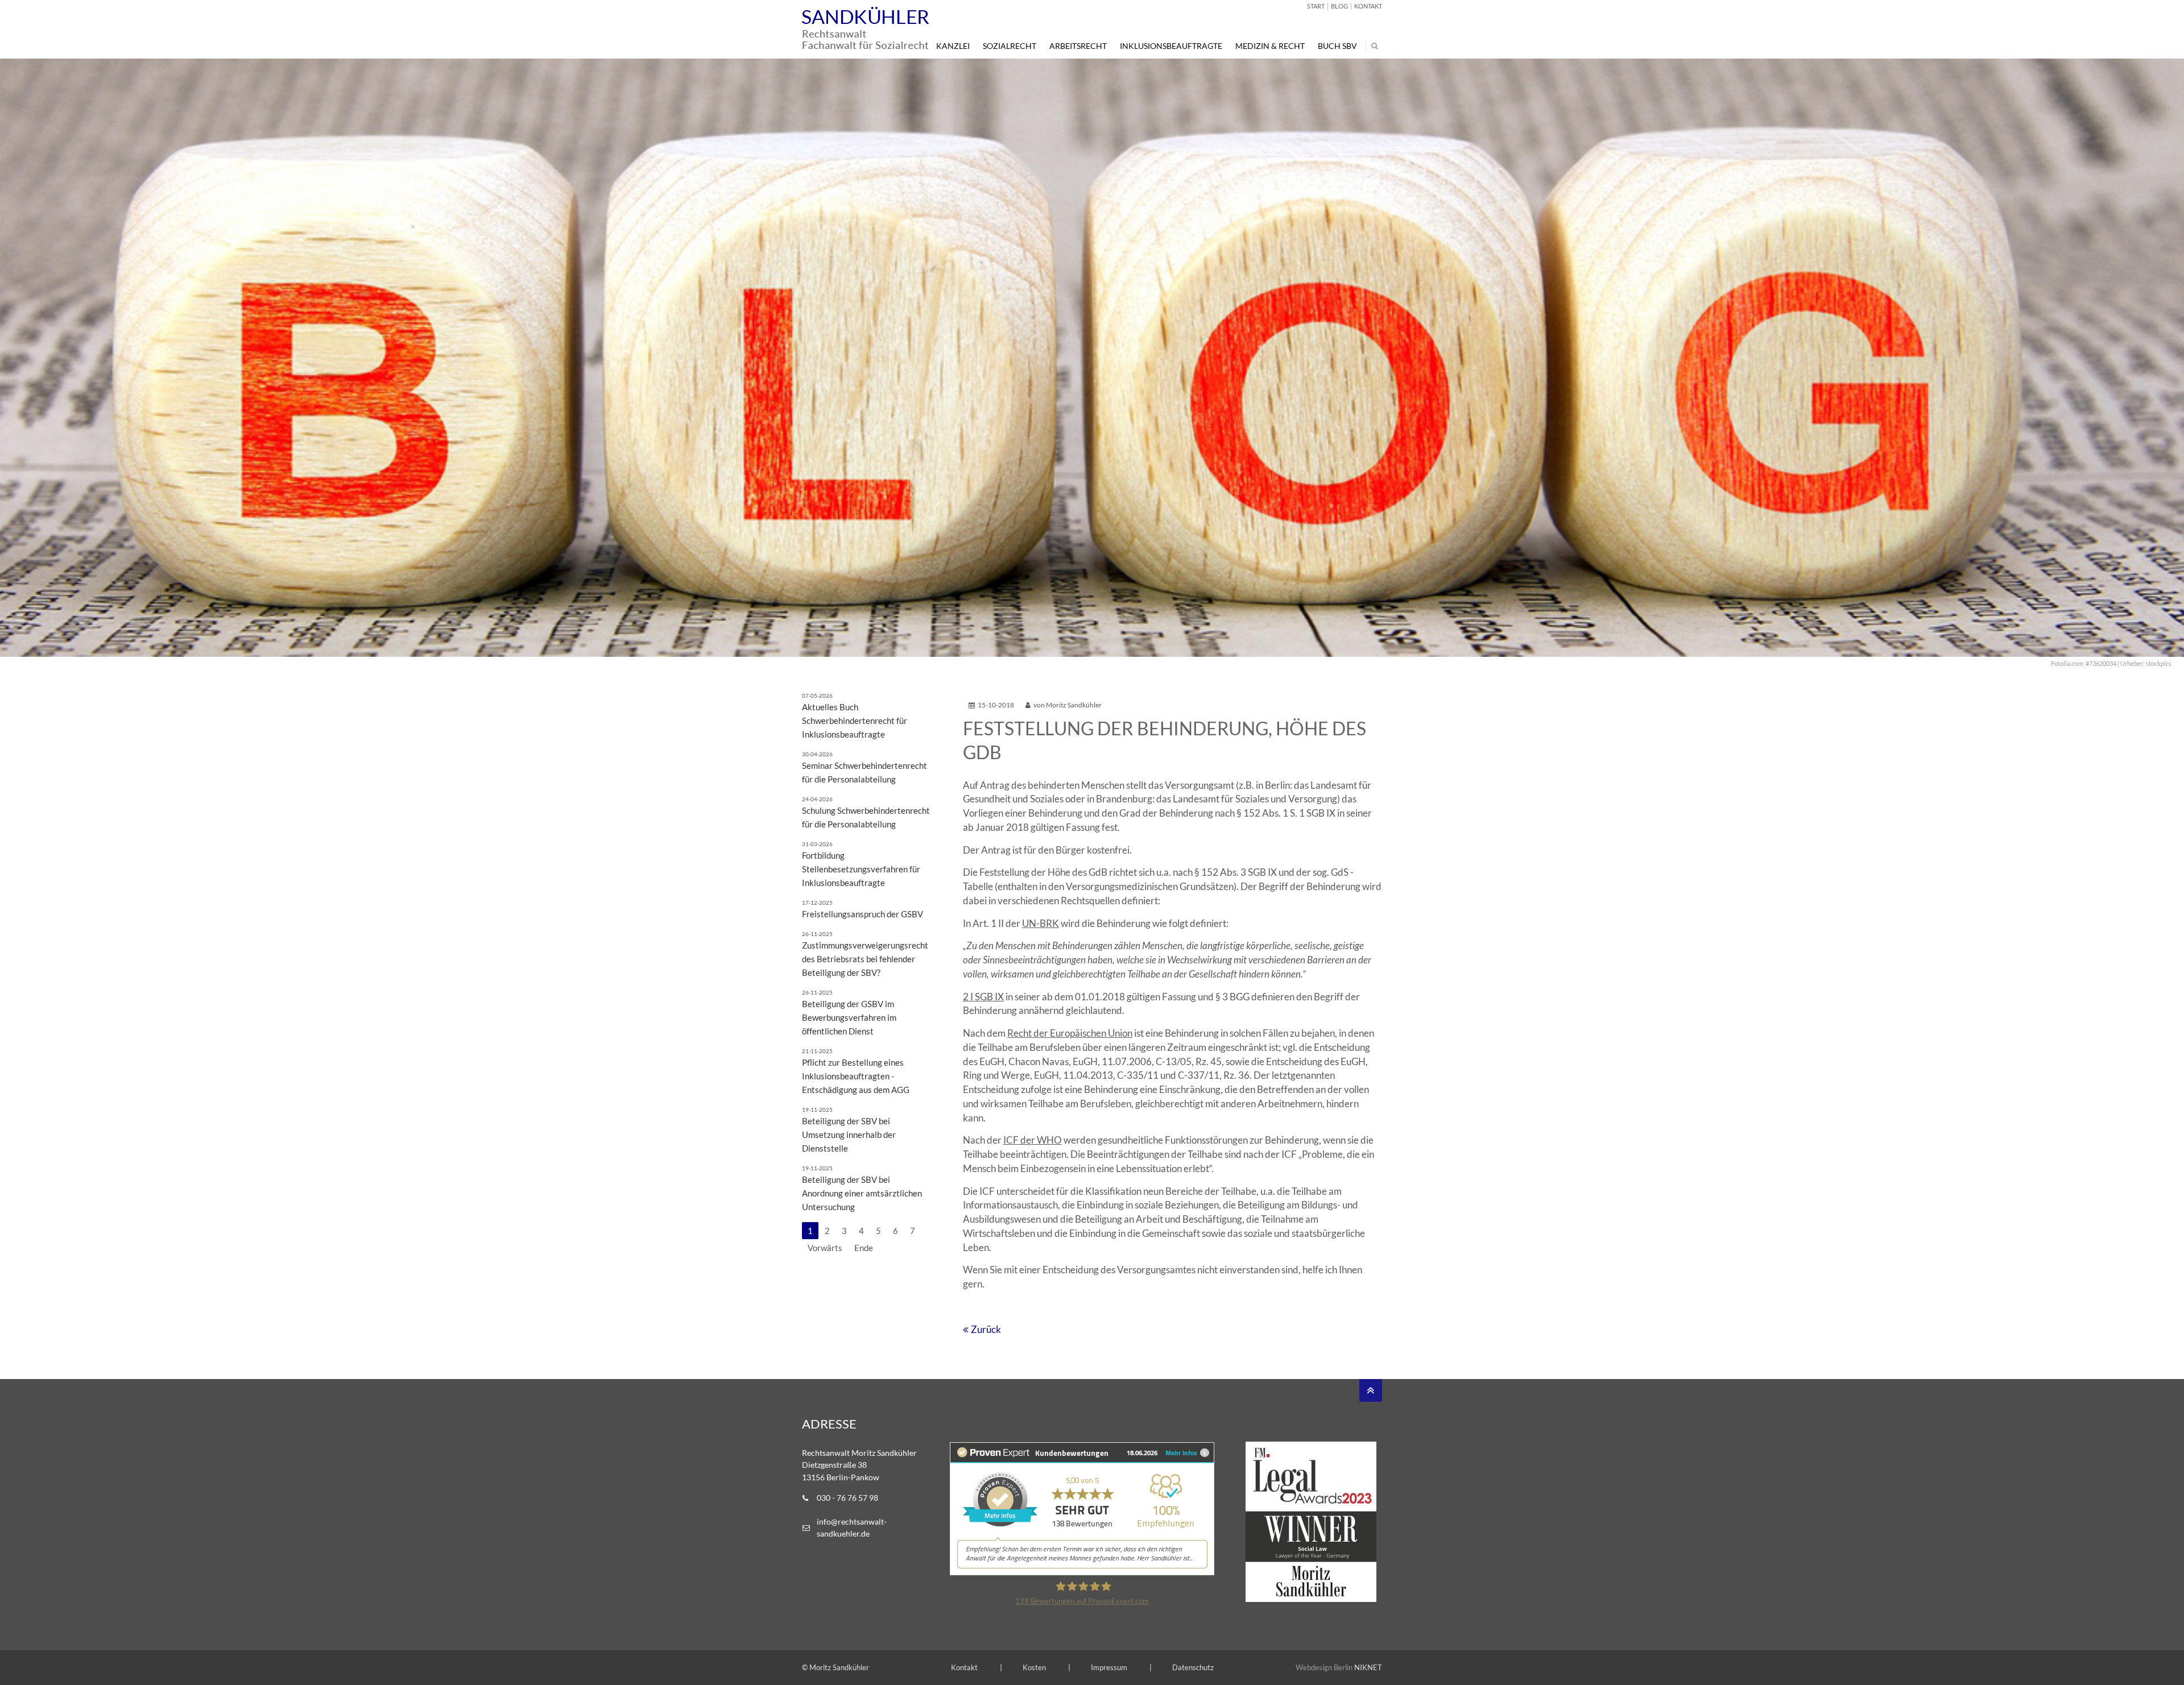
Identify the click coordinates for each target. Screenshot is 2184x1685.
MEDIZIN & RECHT (1270, 46)
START (1316, 6)
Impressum (1109, 1667)
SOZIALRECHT (1010, 46)
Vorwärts (825, 1248)
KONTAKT (1368, 6)
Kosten (1034, 1667)
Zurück (986, 1330)
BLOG (1339, 6)
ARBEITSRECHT (1078, 46)
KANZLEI (953, 46)
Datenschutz (1193, 1667)
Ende (864, 1248)
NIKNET (1368, 1667)
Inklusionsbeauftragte (1171, 46)
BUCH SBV (1337, 46)
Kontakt (964, 1667)
